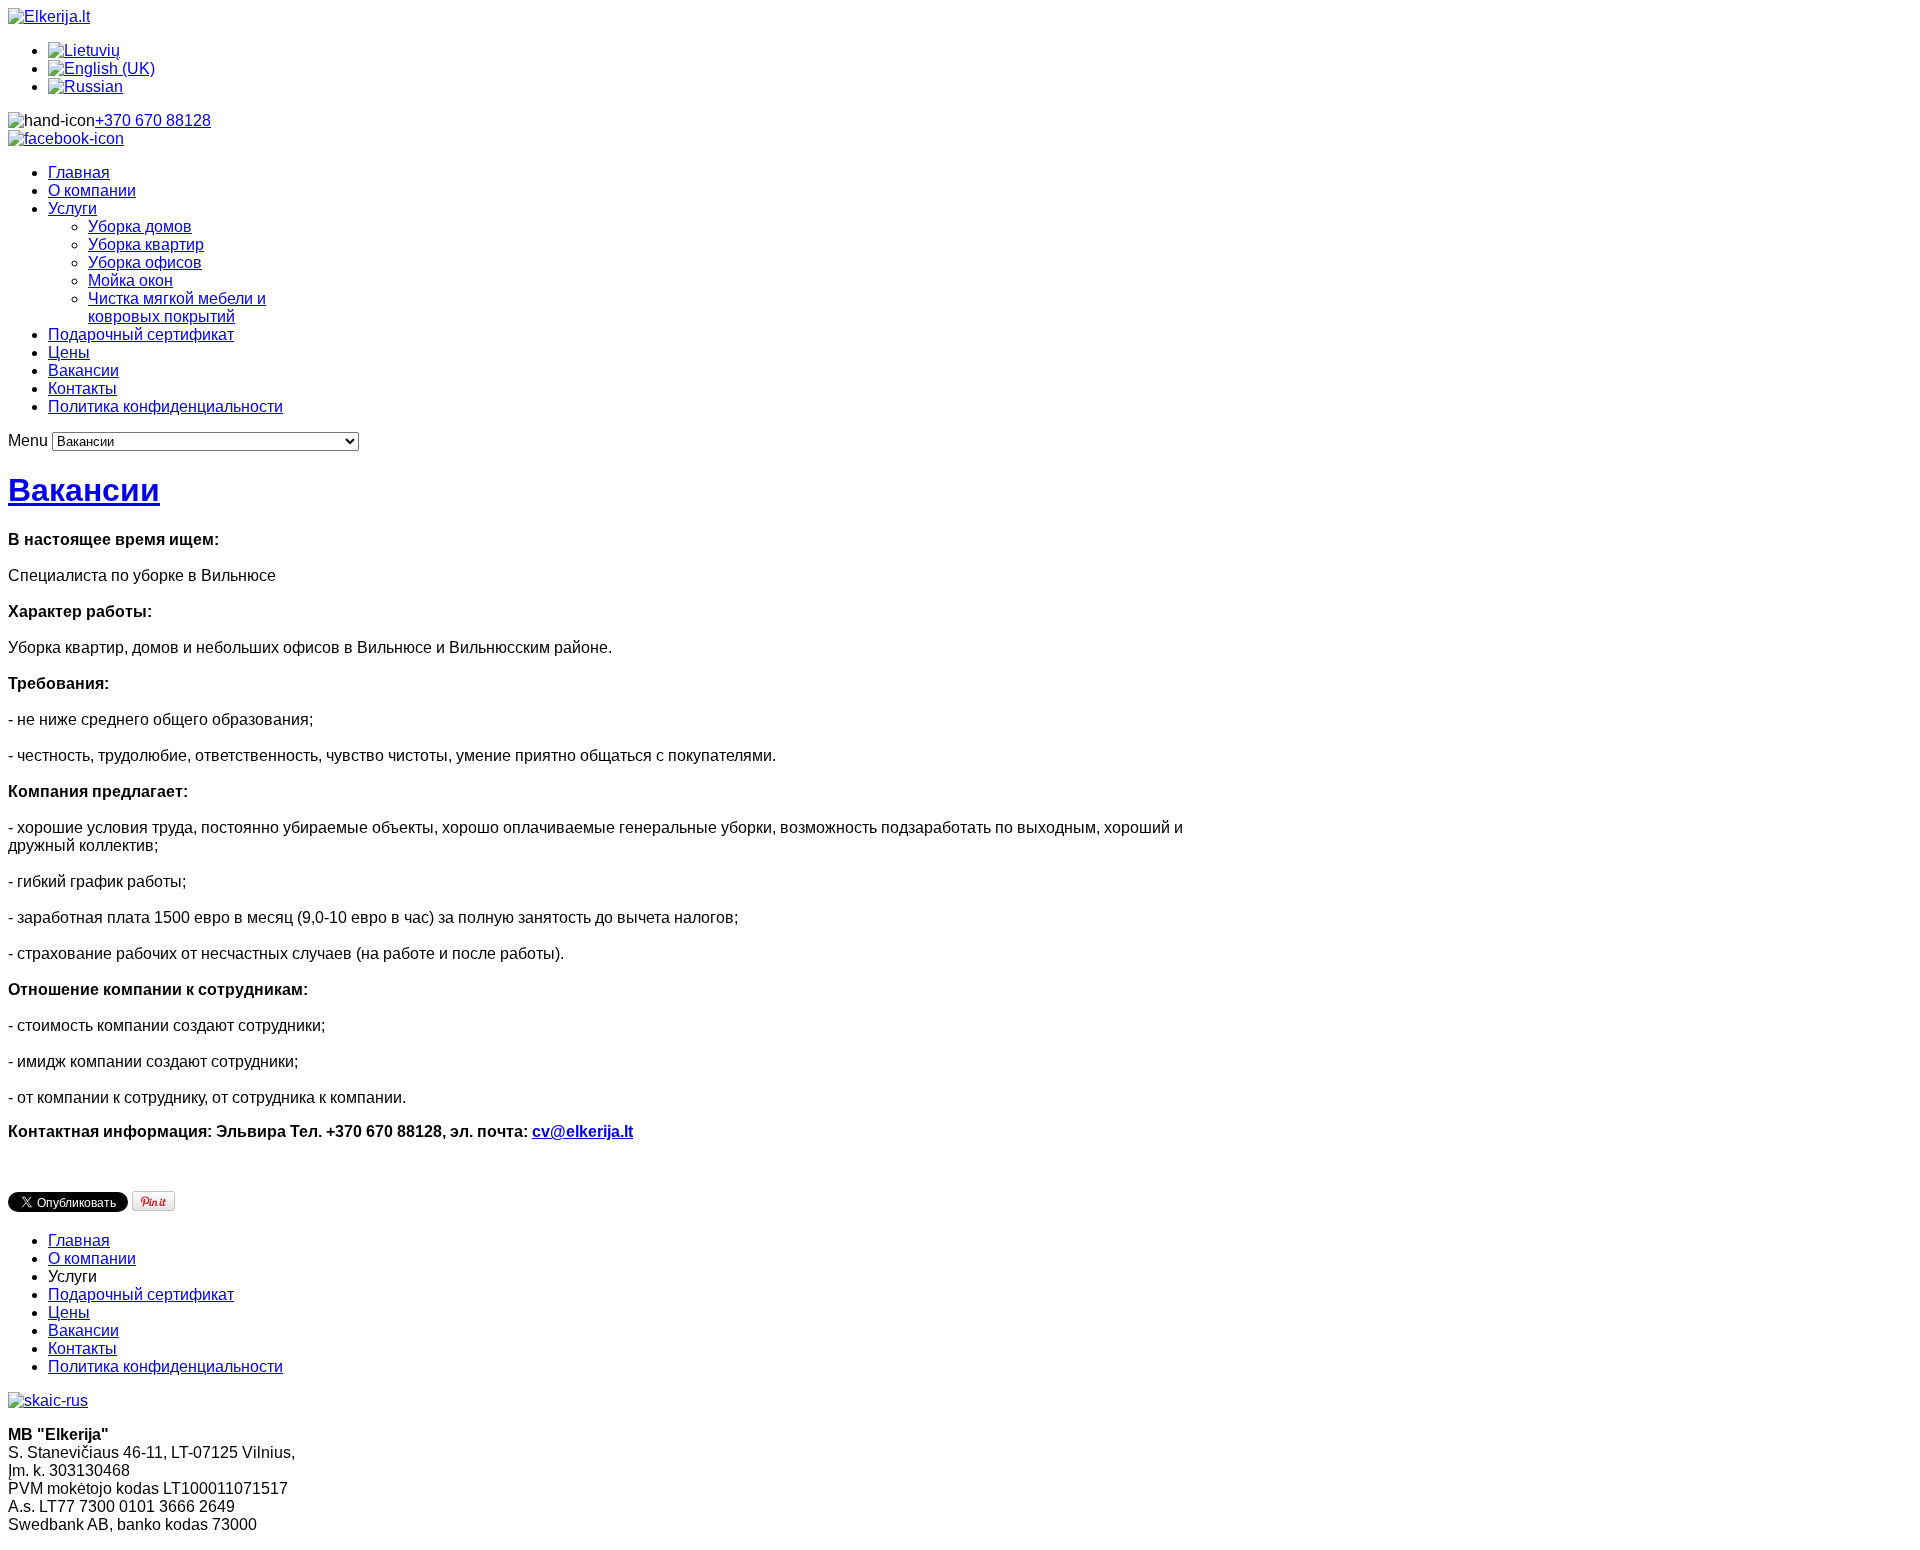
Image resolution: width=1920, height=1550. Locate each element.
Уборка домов (140, 226)
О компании (92, 190)
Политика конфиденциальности (165, 406)
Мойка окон (130, 280)
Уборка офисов (145, 262)
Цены (69, 352)
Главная (79, 172)
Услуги (72, 208)
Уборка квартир (146, 244)
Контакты (82, 388)
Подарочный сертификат (141, 334)
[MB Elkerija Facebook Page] (66, 138)
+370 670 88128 (153, 120)
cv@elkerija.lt (582, 1131)
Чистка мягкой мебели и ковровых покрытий (177, 307)
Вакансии (83, 370)
